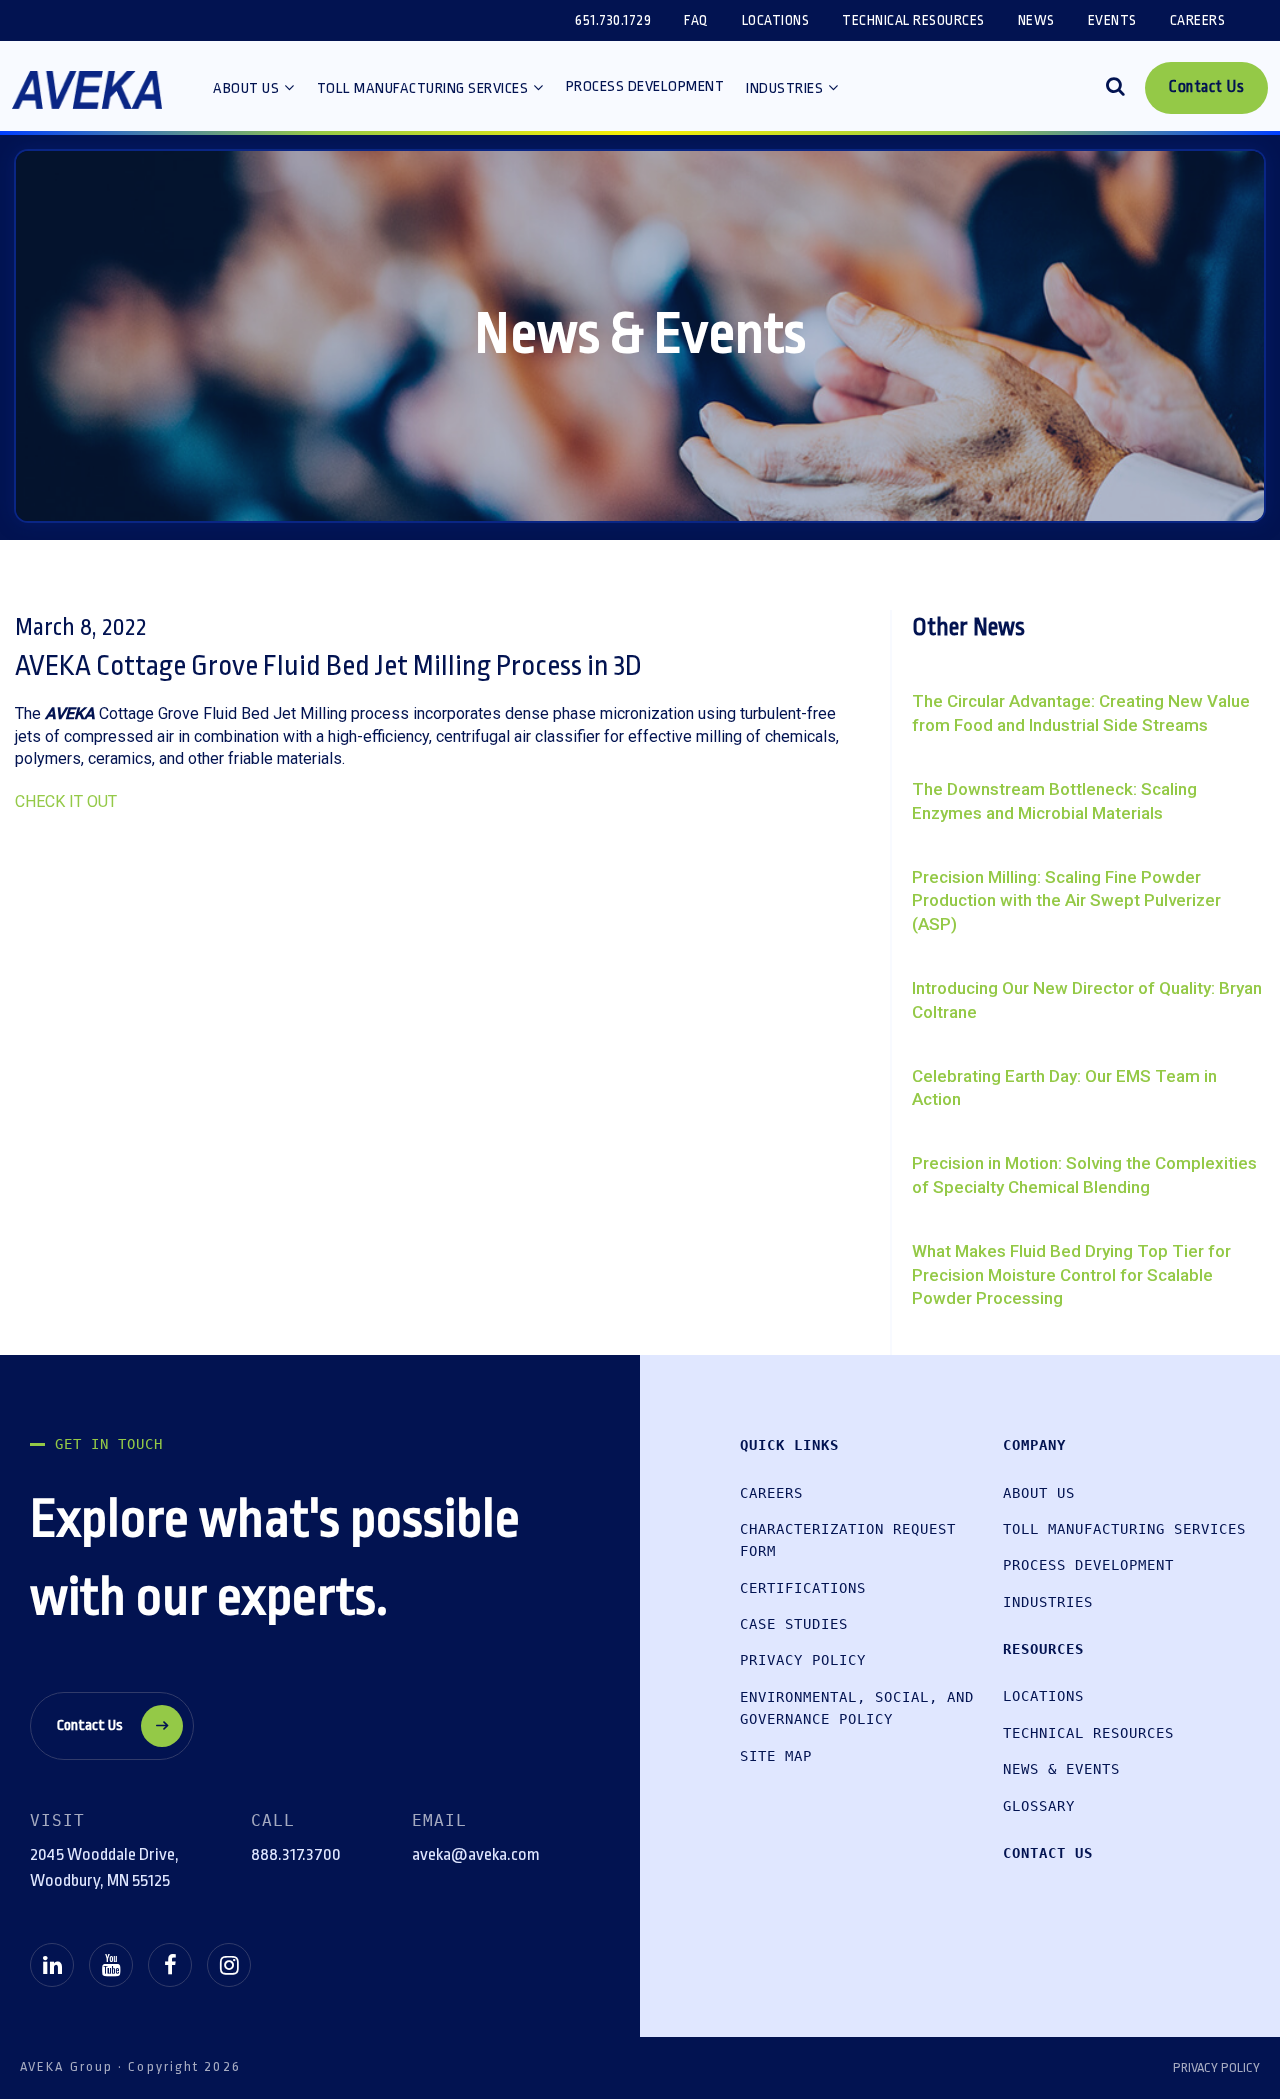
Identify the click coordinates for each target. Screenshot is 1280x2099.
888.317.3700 (296, 1854)
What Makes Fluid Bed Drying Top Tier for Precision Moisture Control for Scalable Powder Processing (1071, 1275)
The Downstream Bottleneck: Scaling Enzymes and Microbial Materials (1054, 801)
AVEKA (87, 96)
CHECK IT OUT (66, 801)
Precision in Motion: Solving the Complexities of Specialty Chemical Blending (1084, 1175)
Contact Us (90, 1725)
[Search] (1116, 88)
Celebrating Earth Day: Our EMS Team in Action (1064, 1088)
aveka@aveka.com (476, 1854)
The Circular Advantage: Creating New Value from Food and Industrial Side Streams (1081, 713)
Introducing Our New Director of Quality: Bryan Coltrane (1087, 1000)
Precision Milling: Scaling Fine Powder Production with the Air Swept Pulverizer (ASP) (1066, 901)
